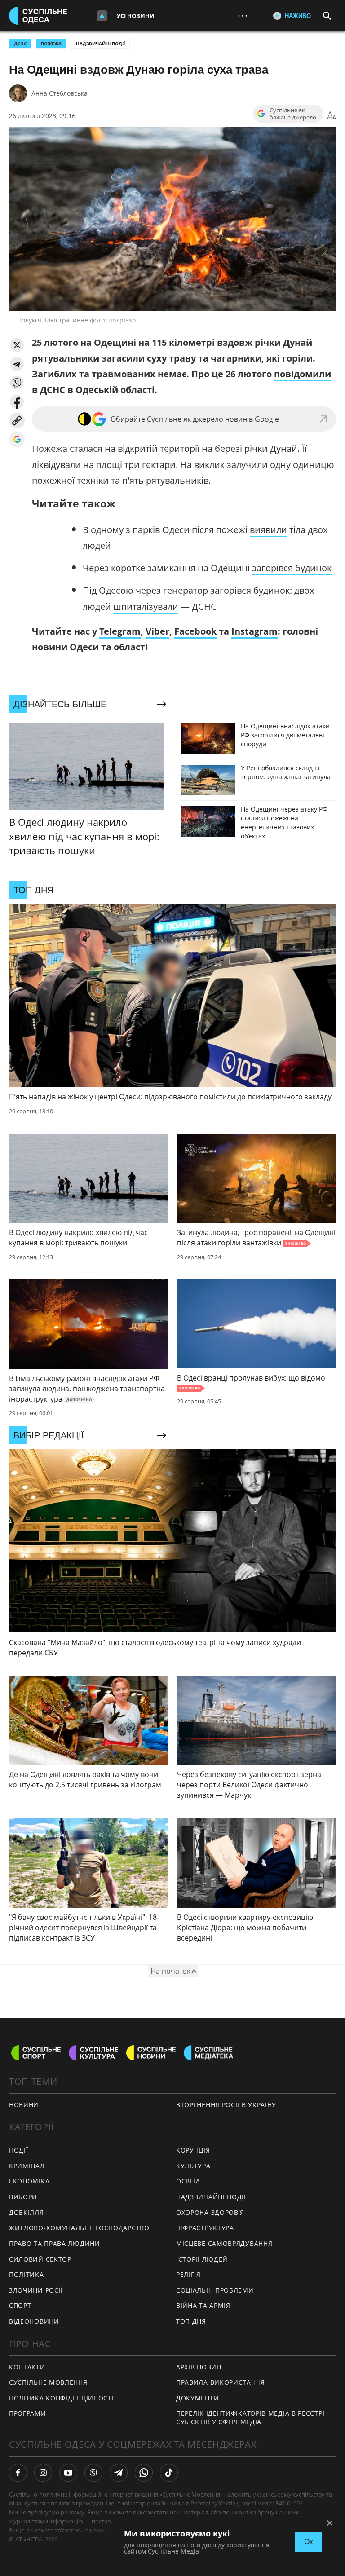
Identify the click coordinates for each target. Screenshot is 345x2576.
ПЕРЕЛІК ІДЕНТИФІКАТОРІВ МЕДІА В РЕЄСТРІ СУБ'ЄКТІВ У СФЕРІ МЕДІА (250, 2417)
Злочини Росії (36, 2290)
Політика (27, 2274)
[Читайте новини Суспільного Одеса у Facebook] (18, 2473)
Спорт (20, 2305)
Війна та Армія (203, 2305)
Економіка (29, 2181)
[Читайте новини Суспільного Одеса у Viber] (93, 2473)
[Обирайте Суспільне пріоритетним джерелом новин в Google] (17, 439)
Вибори (23, 2197)
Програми (28, 2413)
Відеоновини (34, 2321)
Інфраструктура (205, 2228)
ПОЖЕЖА (51, 44)
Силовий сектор (40, 2259)
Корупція (193, 2150)
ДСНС (20, 44)
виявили (268, 530)
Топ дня (191, 2321)
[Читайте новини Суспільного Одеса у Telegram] (119, 2473)
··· (243, 15)
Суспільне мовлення (48, 2382)
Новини (24, 2105)
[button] (17, 345)
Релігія (188, 2274)
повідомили (303, 374)
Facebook (195, 631)
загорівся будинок (292, 568)
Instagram (254, 631)
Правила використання (221, 2382)
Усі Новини (136, 16)
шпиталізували (146, 607)
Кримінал (27, 2166)
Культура (193, 2166)
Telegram (120, 631)
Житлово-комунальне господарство (79, 2228)
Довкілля (27, 2212)
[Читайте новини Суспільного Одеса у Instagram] (43, 2473)
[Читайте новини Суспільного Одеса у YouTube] (68, 2473)
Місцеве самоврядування (224, 2243)
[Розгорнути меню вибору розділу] (102, 16)
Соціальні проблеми (215, 2290)
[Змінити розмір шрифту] (332, 116)
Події (19, 2150)
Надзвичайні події (100, 44)
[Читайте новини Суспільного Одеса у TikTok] (169, 2473)
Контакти (27, 2367)
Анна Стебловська (60, 93)
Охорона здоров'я (210, 2212)
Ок (308, 2542)
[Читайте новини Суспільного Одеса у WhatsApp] (144, 2473)
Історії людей (202, 2259)
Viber (157, 631)
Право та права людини (55, 2243)
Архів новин (199, 2367)
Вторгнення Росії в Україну (226, 2105)
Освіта (188, 2181)
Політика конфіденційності (62, 2398)
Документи (197, 2398)
